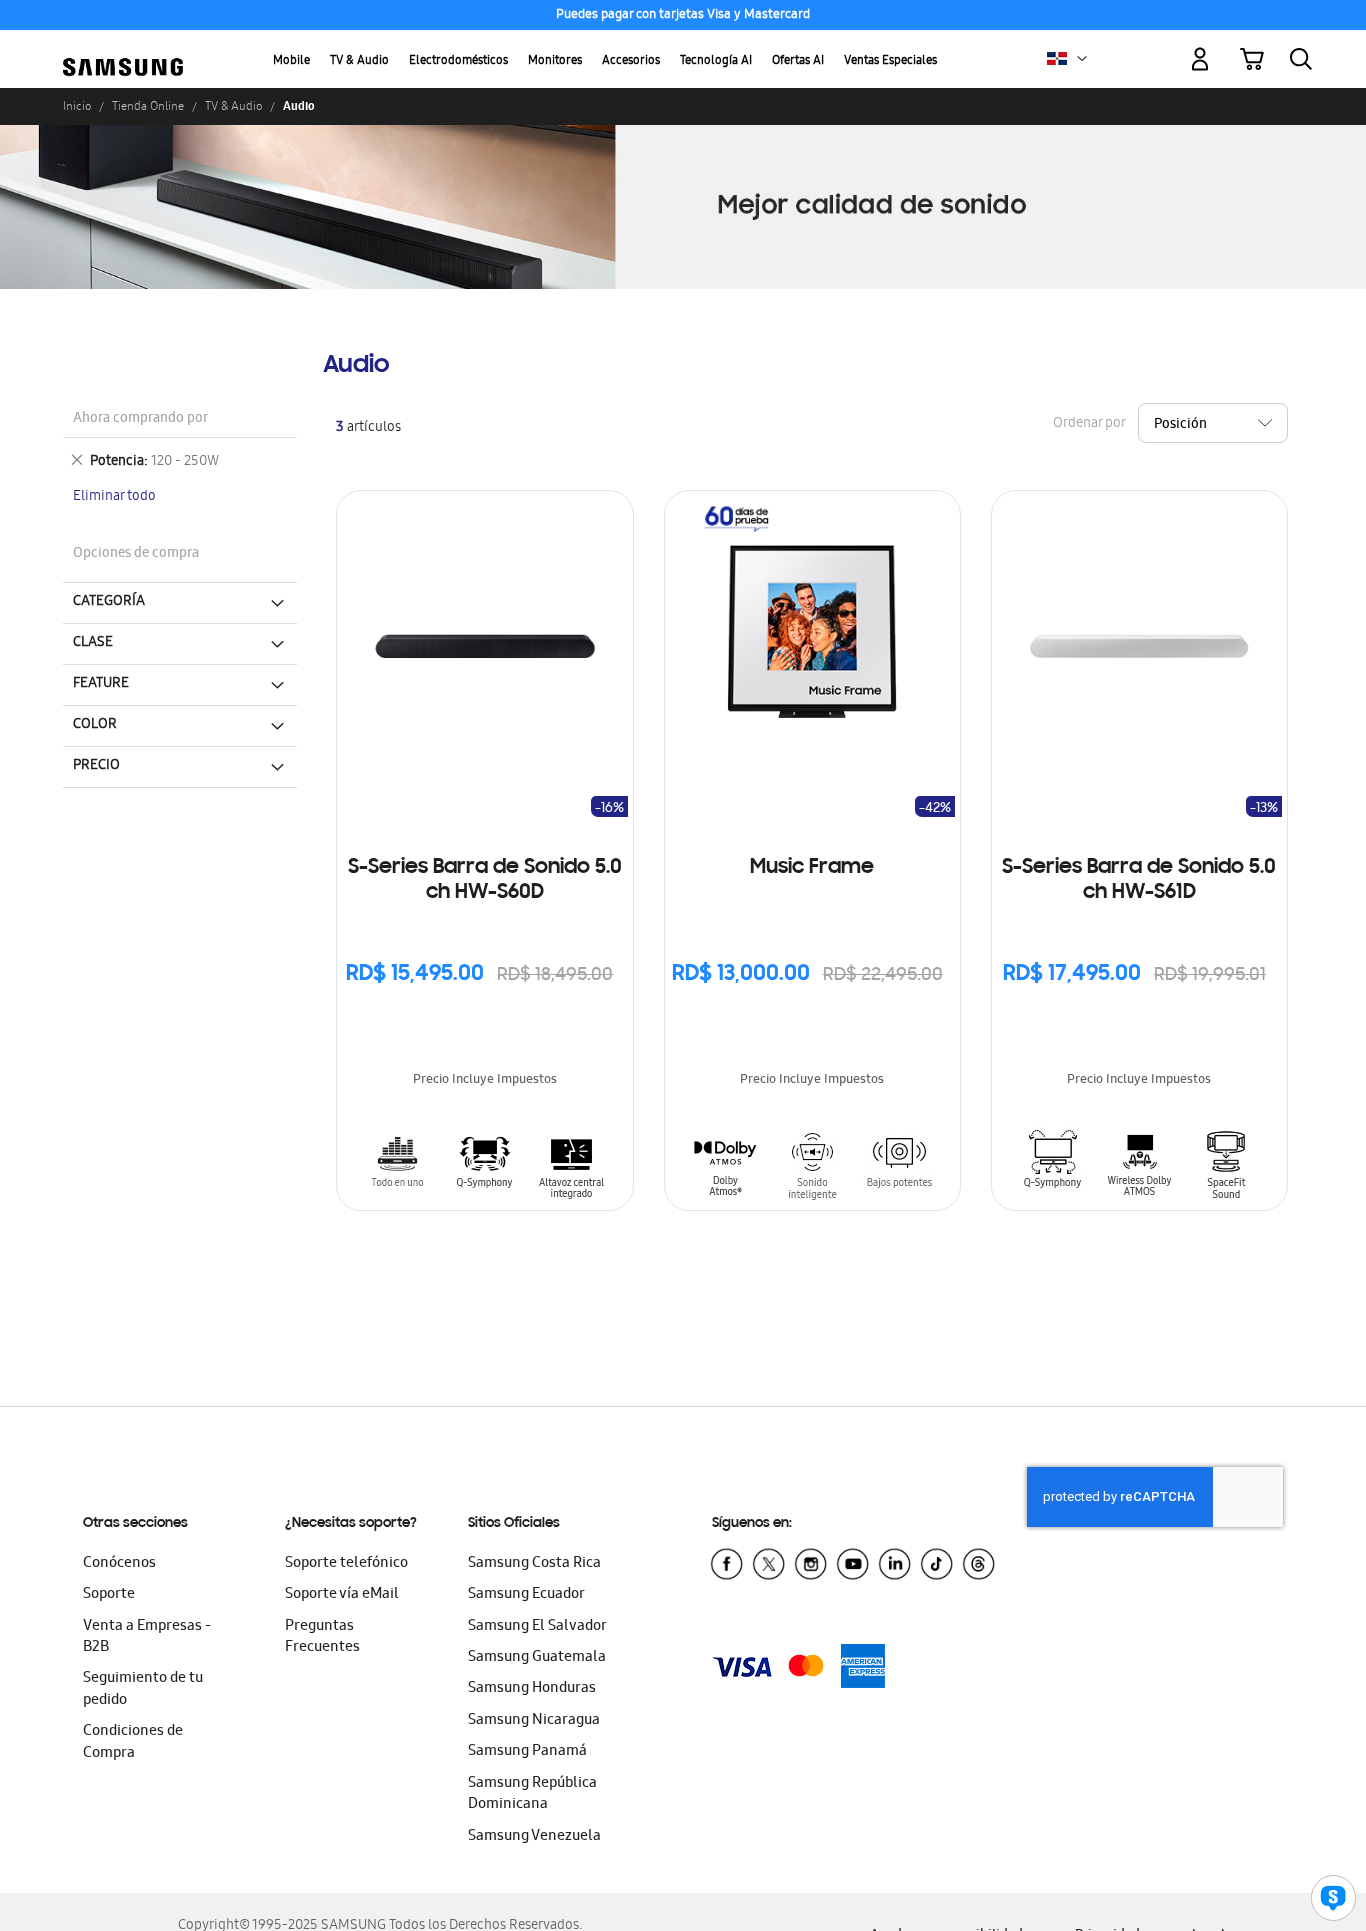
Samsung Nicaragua (534, 1721)
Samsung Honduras (532, 1689)
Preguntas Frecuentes (322, 1637)
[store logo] (123, 47)
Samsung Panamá (527, 1752)
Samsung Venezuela (534, 1837)
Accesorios (631, 61)
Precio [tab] (96, 766)
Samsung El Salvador (537, 1627)
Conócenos (119, 1564)
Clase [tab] (93, 643)
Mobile (291, 61)
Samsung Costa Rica (534, 1564)
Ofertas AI (798, 61)
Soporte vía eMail (342, 1595)
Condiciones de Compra (133, 1742)
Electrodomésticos (458, 61)
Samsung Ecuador (526, 1595)
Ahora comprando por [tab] (140, 419)
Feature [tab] (101, 684)
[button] (1082, 59)
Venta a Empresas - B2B (147, 1637)
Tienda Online (148, 106)
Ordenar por (1089, 424)
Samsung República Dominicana (532, 1794)
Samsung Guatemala (537, 1658)
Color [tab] (95, 725)
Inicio (77, 106)
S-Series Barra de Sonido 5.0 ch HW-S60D (485, 880)
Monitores (555, 61)
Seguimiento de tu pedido (143, 1689)
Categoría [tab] (109, 602)
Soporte (109, 1595)
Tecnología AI (716, 61)
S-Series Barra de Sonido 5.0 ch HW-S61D (1139, 880)
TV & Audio (359, 61)
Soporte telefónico (346, 1564)
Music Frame (812, 868)
